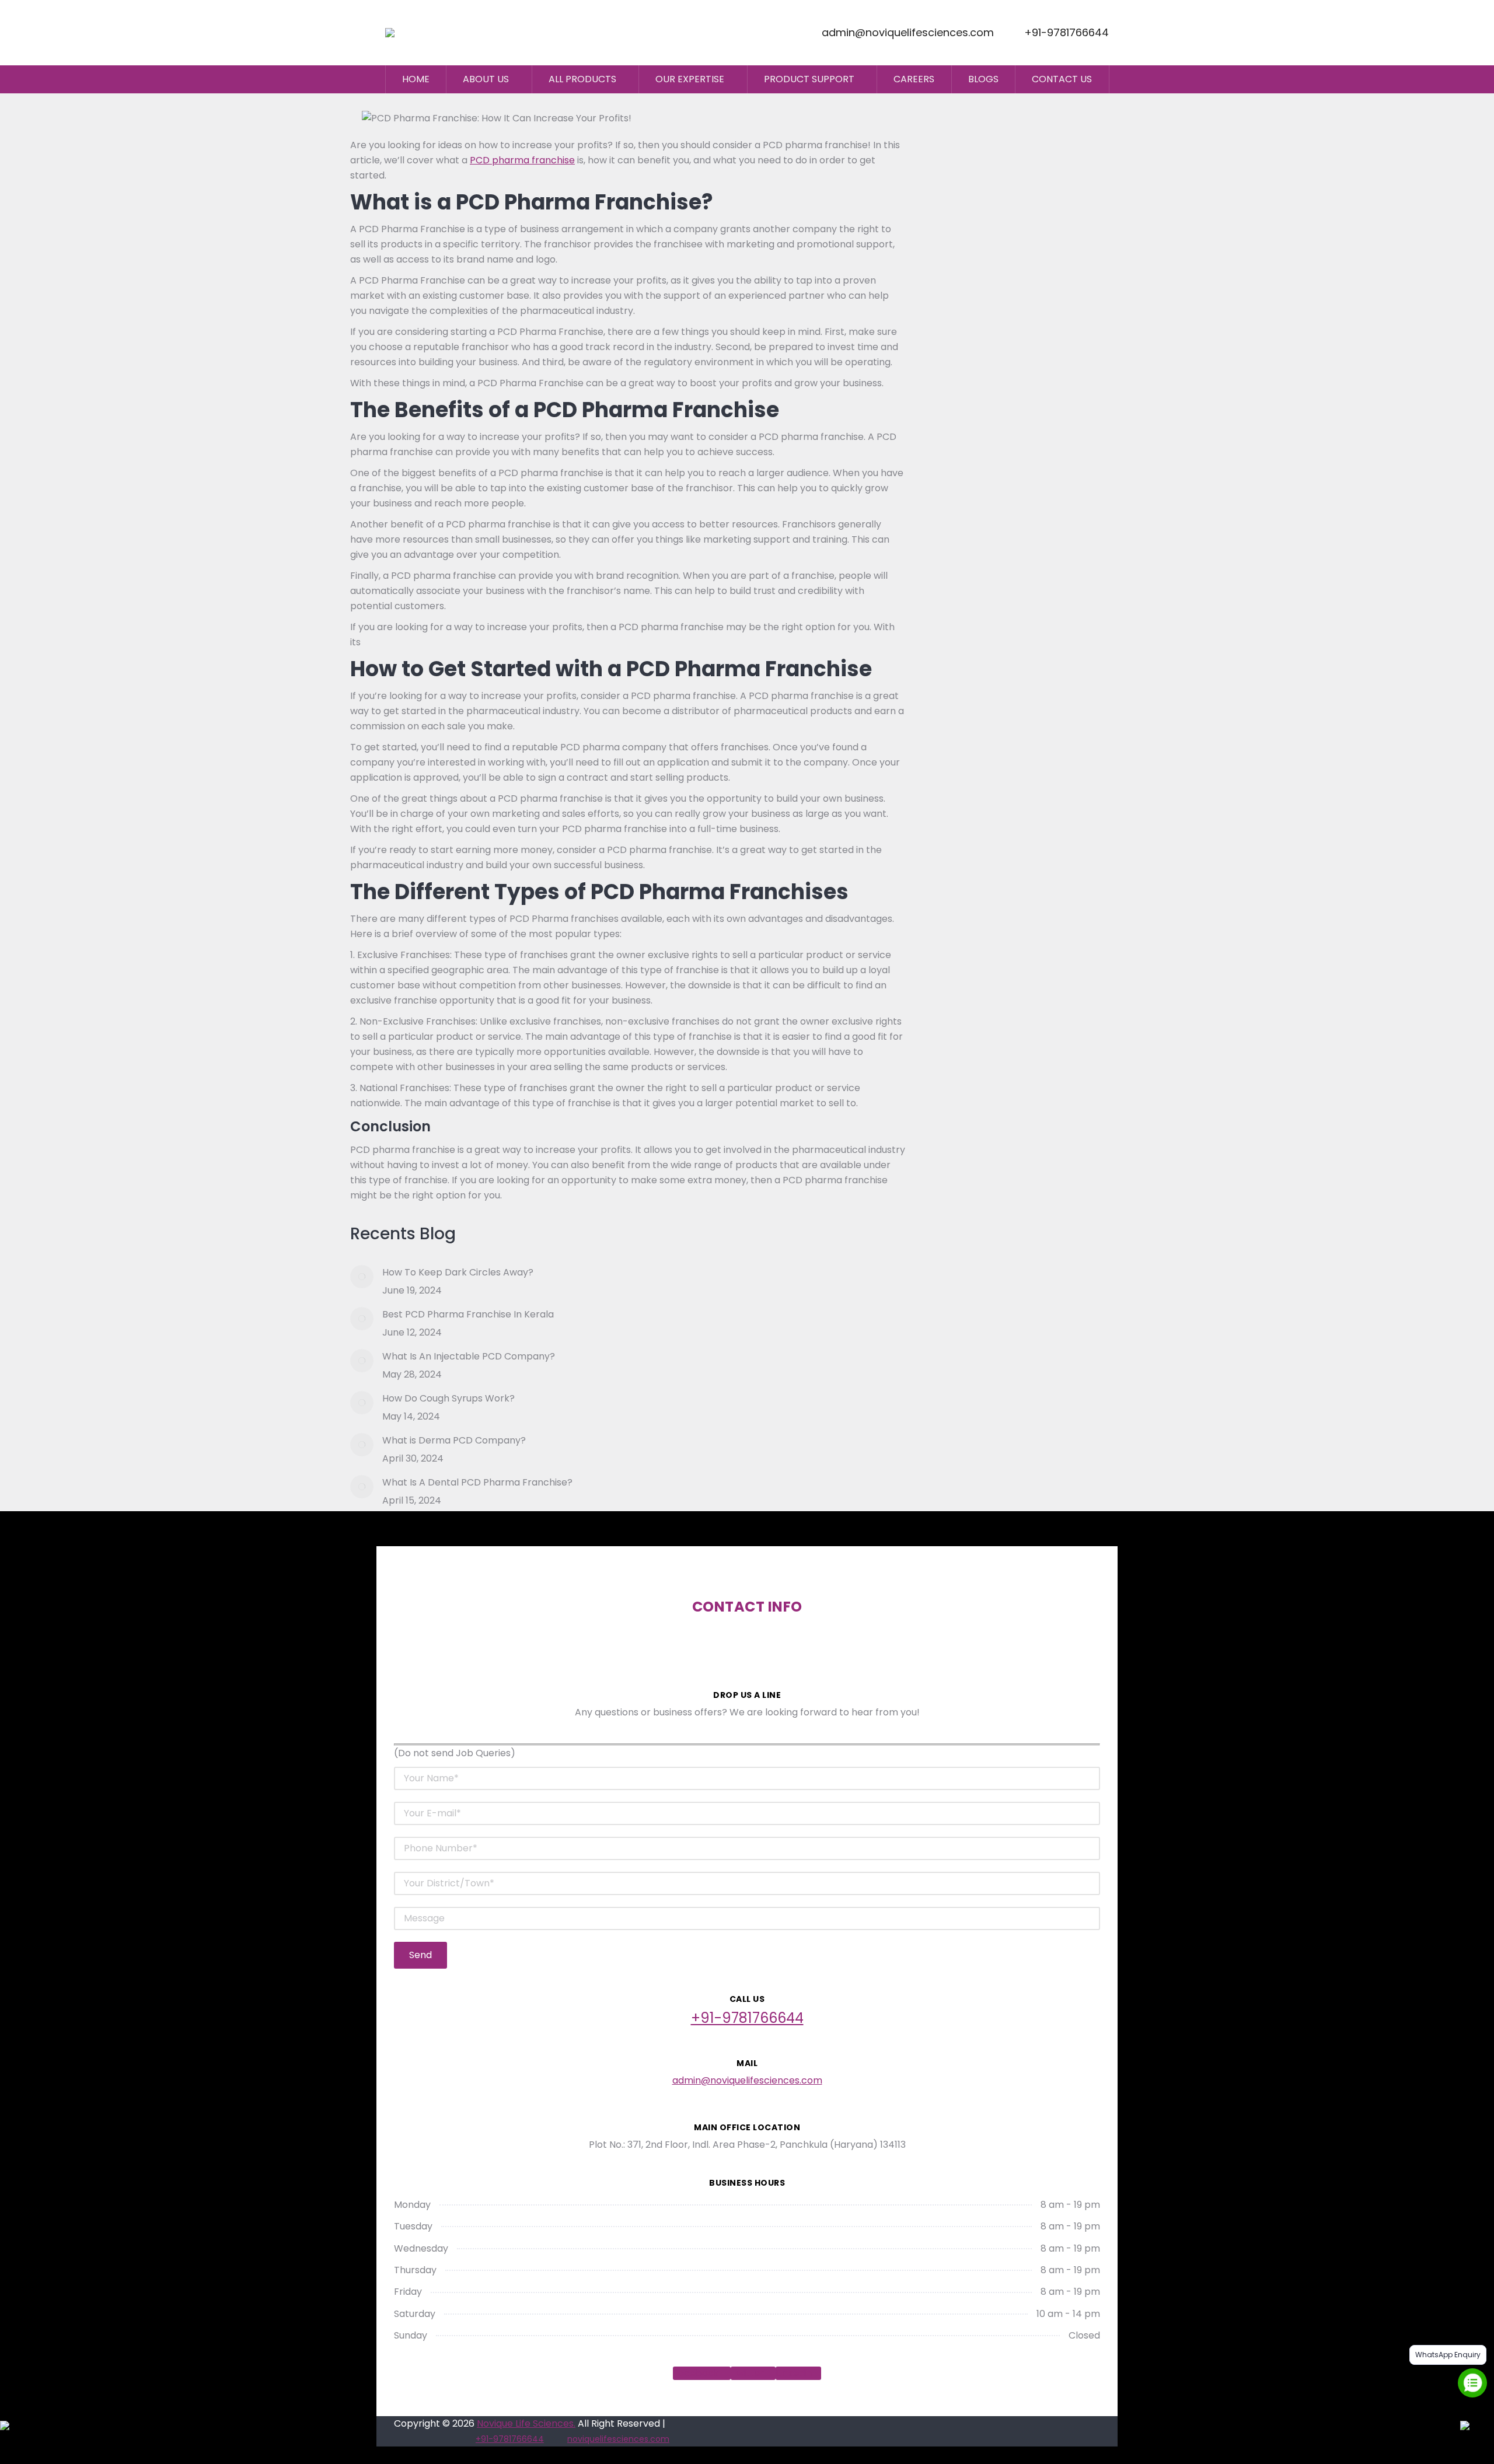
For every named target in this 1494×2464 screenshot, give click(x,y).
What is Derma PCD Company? (454, 1440)
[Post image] (362, 1277)
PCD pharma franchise (522, 160)
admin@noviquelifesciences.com (908, 33)
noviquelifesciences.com (618, 2439)
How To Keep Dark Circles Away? (458, 1272)
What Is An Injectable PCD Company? (469, 1356)
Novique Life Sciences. (526, 2423)
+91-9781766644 (1067, 33)
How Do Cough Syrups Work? (448, 1398)
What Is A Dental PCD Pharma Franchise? (477, 1482)
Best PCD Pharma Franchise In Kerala (468, 1314)
